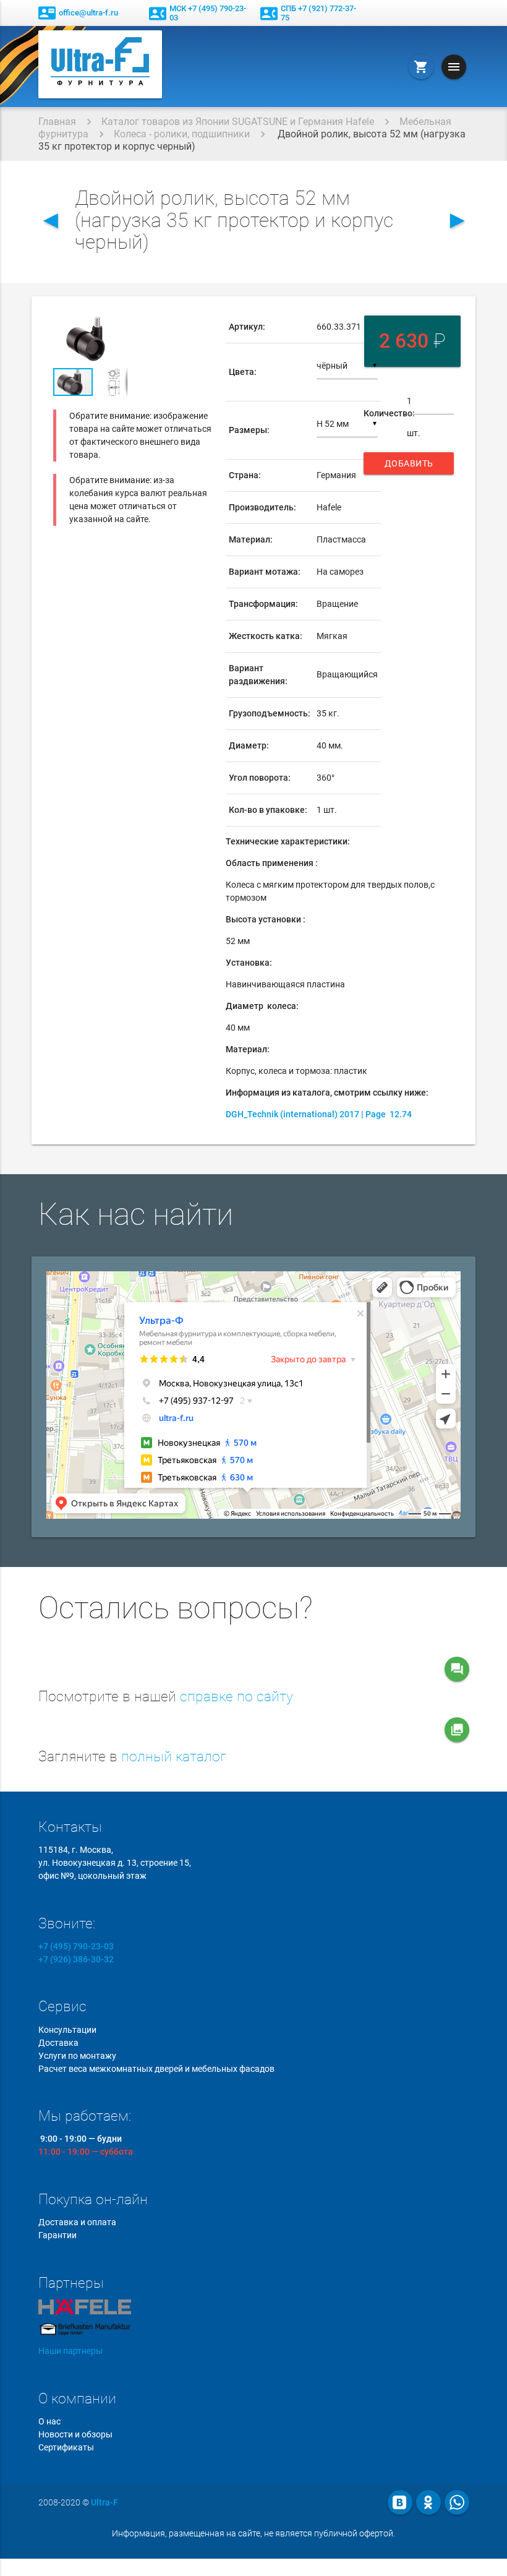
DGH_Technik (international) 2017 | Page (319, 1114)
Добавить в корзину (410, 466)
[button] (116, 322)
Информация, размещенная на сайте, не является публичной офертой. (253, 2533)
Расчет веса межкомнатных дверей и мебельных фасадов (156, 2069)
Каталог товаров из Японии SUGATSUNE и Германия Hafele (238, 122)
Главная (57, 122)
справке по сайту (236, 1697)
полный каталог (174, 1757)
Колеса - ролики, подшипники (182, 134)
